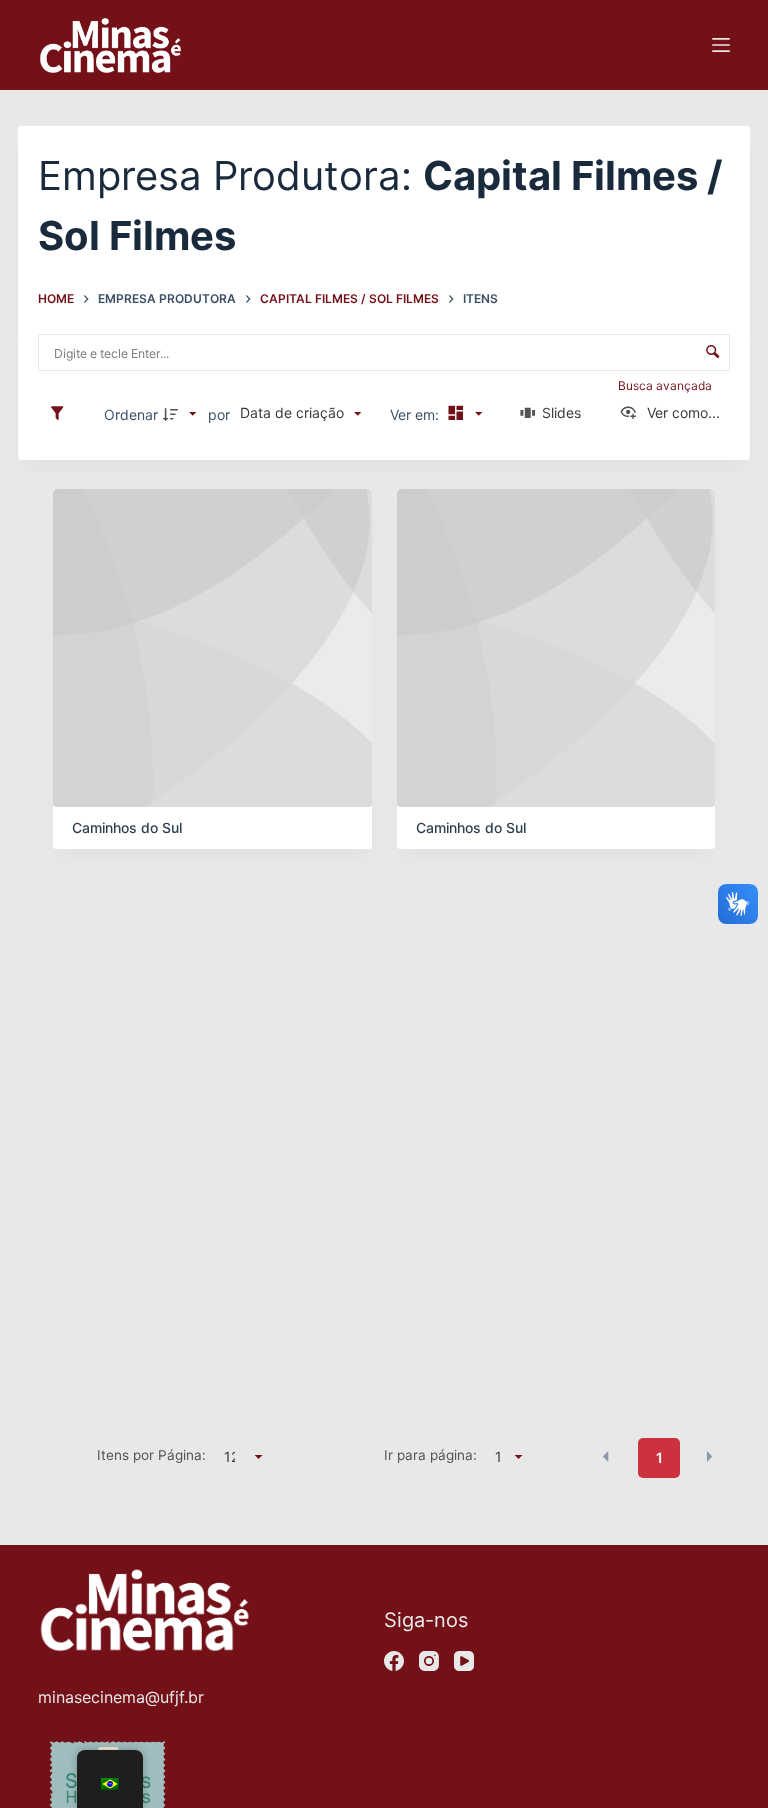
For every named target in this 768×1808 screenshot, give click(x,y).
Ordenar (131, 414)
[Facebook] (394, 1661)
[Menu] (721, 45)
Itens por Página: (151, 1455)
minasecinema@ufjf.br (121, 1697)
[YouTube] (464, 1661)
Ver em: (416, 414)
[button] (606, 1456)
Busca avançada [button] (666, 385)
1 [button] (659, 1457)
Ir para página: (430, 1455)
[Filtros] (62, 414)
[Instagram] (429, 1661)
